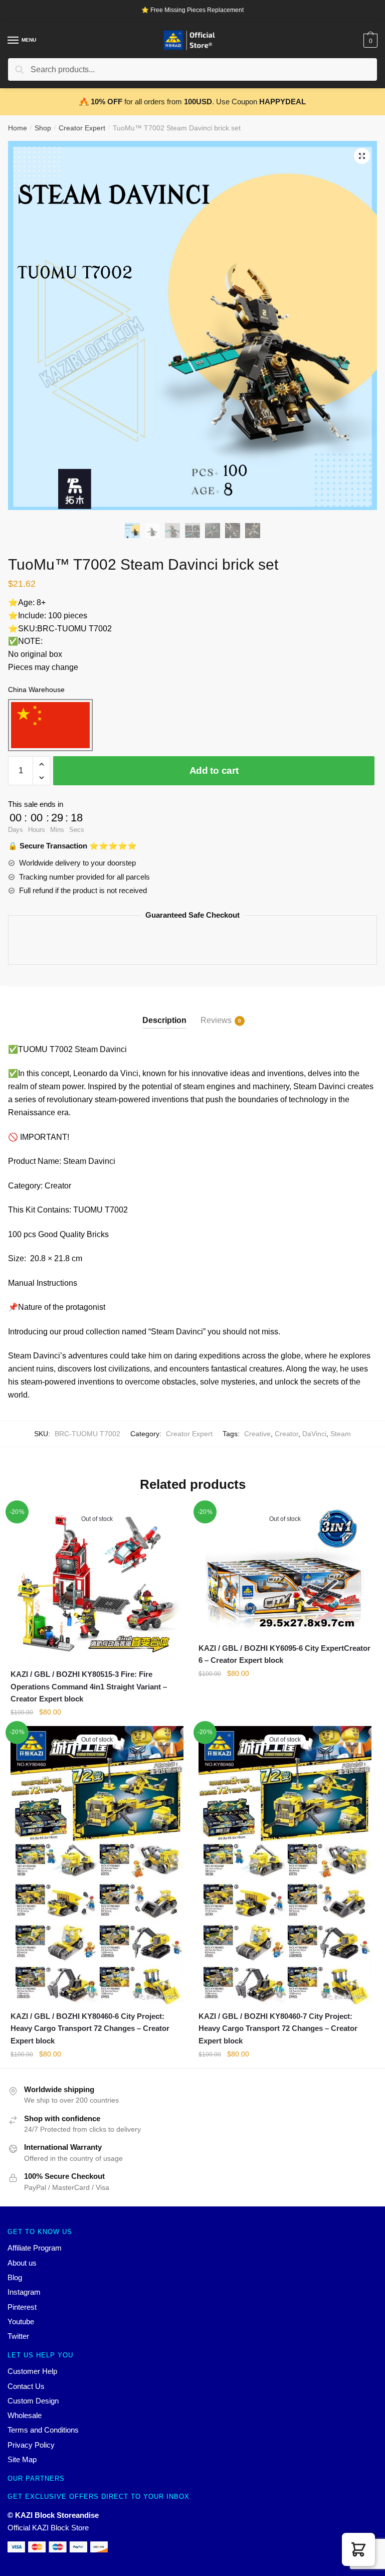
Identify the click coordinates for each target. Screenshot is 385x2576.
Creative (257, 1434)
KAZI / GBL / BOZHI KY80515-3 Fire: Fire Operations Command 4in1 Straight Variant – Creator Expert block (89, 1686)
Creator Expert (82, 128)
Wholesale (25, 2415)
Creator (286, 1434)
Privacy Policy (31, 2445)
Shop (43, 128)
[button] (358, 2549)
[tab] (164, 1012)
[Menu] (14, 41)
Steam (341, 1434)
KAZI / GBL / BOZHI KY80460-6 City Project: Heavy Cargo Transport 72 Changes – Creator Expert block (90, 2028)
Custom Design (33, 2401)
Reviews (216, 1020)
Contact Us (26, 2386)
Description (164, 1020)
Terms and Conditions (43, 2430)
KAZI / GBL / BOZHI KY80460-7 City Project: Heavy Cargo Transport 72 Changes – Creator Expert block (278, 2028)
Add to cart (214, 770)
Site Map (22, 2459)
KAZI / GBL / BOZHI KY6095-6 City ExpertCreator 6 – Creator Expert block (284, 1654)
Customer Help (32, 2371)
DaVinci (314, 1434)
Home (18, 128)
